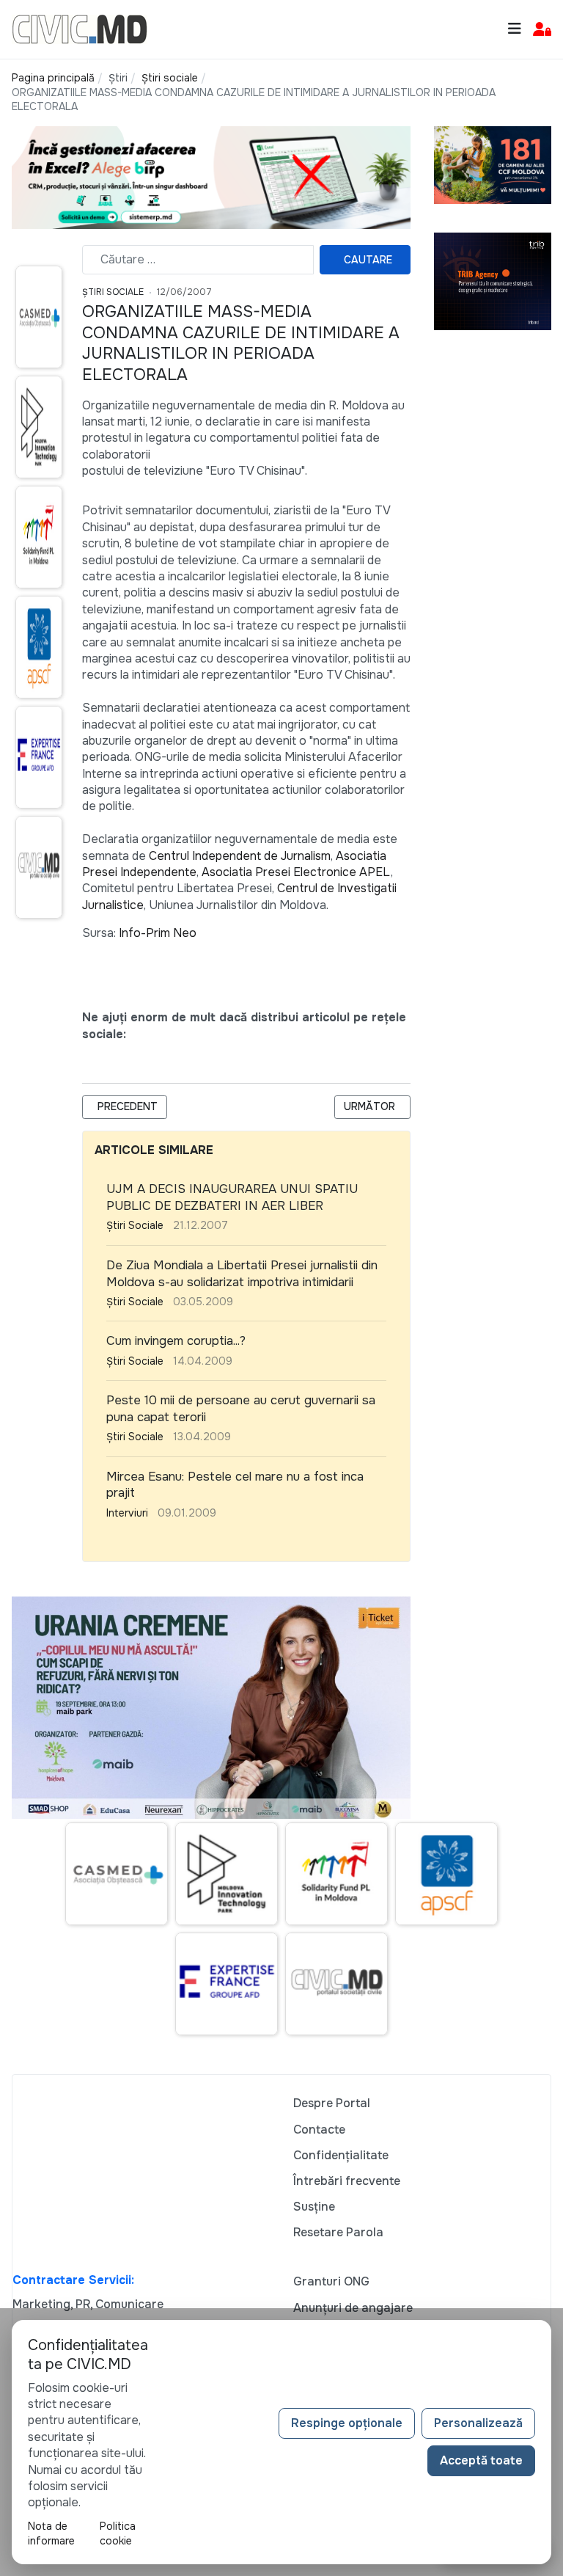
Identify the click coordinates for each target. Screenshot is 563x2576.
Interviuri (127, 1513)
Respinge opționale (347, 2423)
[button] (542, 30)
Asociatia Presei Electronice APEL (296, 872)
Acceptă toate (481, 2460)
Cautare (368, 260)
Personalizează (478, 2423)
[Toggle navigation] (515, 29)
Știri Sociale (113, 292)
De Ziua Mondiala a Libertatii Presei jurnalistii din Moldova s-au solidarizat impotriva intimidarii (242, 1274)
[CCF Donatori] (493, 164)
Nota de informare (51, 2533)
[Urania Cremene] (211, 1706)
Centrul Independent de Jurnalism (240, 856)
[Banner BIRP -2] (211, 176)
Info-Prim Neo (158, 933)
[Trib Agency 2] (493, 281)
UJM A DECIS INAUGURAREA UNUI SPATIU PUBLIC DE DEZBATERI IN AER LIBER (232, 1197)
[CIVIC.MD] (80, 28)
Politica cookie (118, 2533)
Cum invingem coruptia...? (176, 1341)
